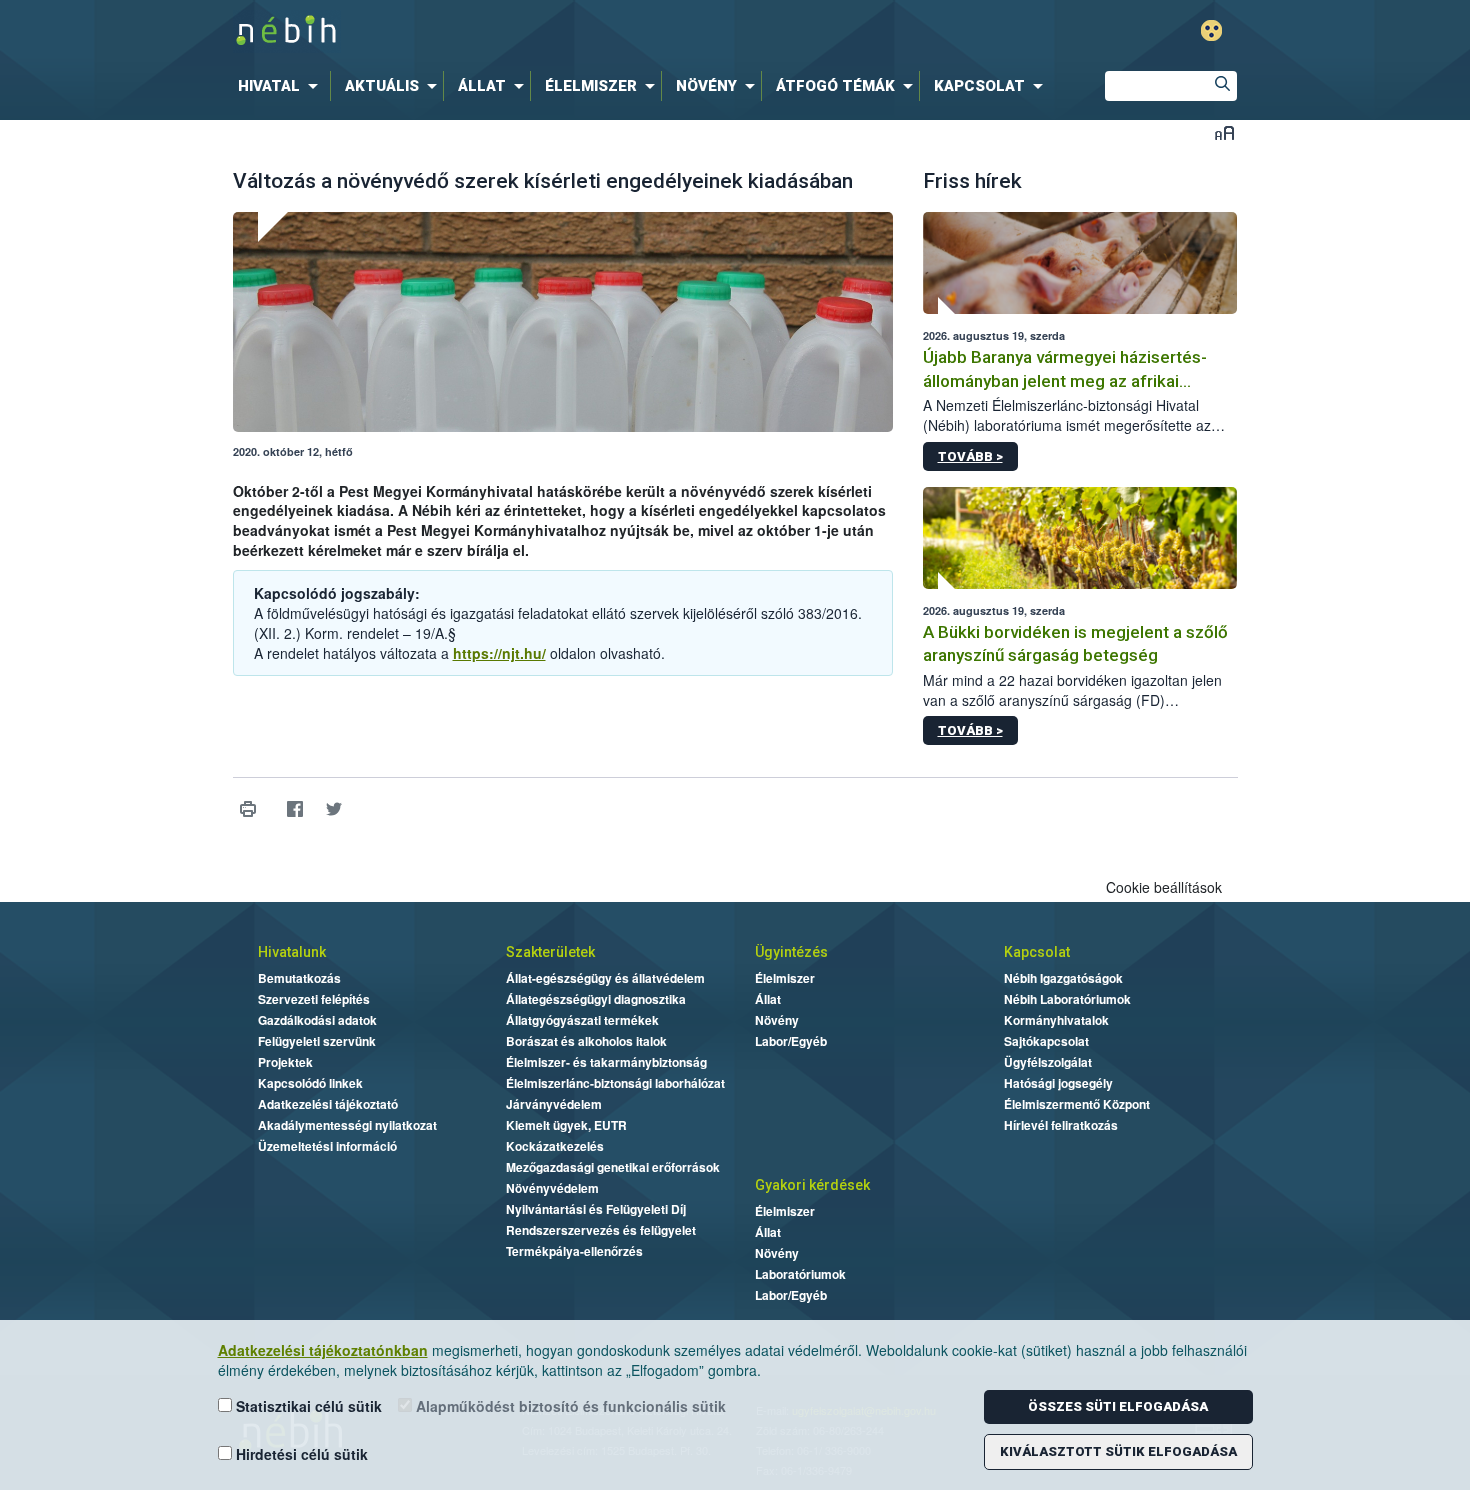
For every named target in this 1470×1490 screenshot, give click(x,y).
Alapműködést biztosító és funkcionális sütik (569, 1406)
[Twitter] (334, 808)
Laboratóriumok (800, 1274)
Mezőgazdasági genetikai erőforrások (613, 1167)
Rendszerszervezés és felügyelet (601, 1230)
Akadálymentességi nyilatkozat (347, 1125)
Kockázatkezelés (555, 1146)
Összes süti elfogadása (1118, 1406)
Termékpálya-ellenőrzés (574, 1251)
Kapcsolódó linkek (310, 1083)
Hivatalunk (292, 952)
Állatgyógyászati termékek (582, 1020)
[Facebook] (295, 808)
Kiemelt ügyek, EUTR (566, 1125)
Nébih (522, 31)
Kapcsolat (1037, 952)
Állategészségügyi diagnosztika (596, 999)
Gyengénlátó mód (1211, 30)
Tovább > (970, 456)
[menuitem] (282, 86)
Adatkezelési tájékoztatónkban (323, 1350)
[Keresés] (1222, 86)
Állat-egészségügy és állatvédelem (605, 978)
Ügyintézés (791, 952)
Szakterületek (550, 952)
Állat (768, 999)
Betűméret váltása (1224, 132)
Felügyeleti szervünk (317, 1041)
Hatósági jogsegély (1058, 1083)
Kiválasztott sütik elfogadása (1118, 1451)
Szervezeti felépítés (314, 999)
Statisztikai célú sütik (307, 1406)
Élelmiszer (785, 978)
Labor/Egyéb (791, 1041)
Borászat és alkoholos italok (586, 1041)
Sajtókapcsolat (1046, 1041)
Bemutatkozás (299, 978)
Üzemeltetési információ (327, 1146)
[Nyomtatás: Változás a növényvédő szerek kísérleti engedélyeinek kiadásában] (248, 808)
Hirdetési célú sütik (300, 1454)
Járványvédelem (554, 1104)
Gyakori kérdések (812, 1185)
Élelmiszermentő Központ (1077, 1104)
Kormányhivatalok (1056, 1020)
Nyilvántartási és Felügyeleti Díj (596, 1209)
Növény (777, 1020)
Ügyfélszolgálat (1048, 1062)
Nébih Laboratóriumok (1067, 999)
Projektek (285, 1062)
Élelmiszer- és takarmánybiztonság (606, 1062)
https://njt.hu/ (499, 653)
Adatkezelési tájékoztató (328, 1104)
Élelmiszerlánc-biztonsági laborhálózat (615, 1083)
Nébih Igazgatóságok (1063, 978)
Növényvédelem (552, 1188)
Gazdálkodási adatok (317, 1020)
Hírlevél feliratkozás (1061, 1125)
